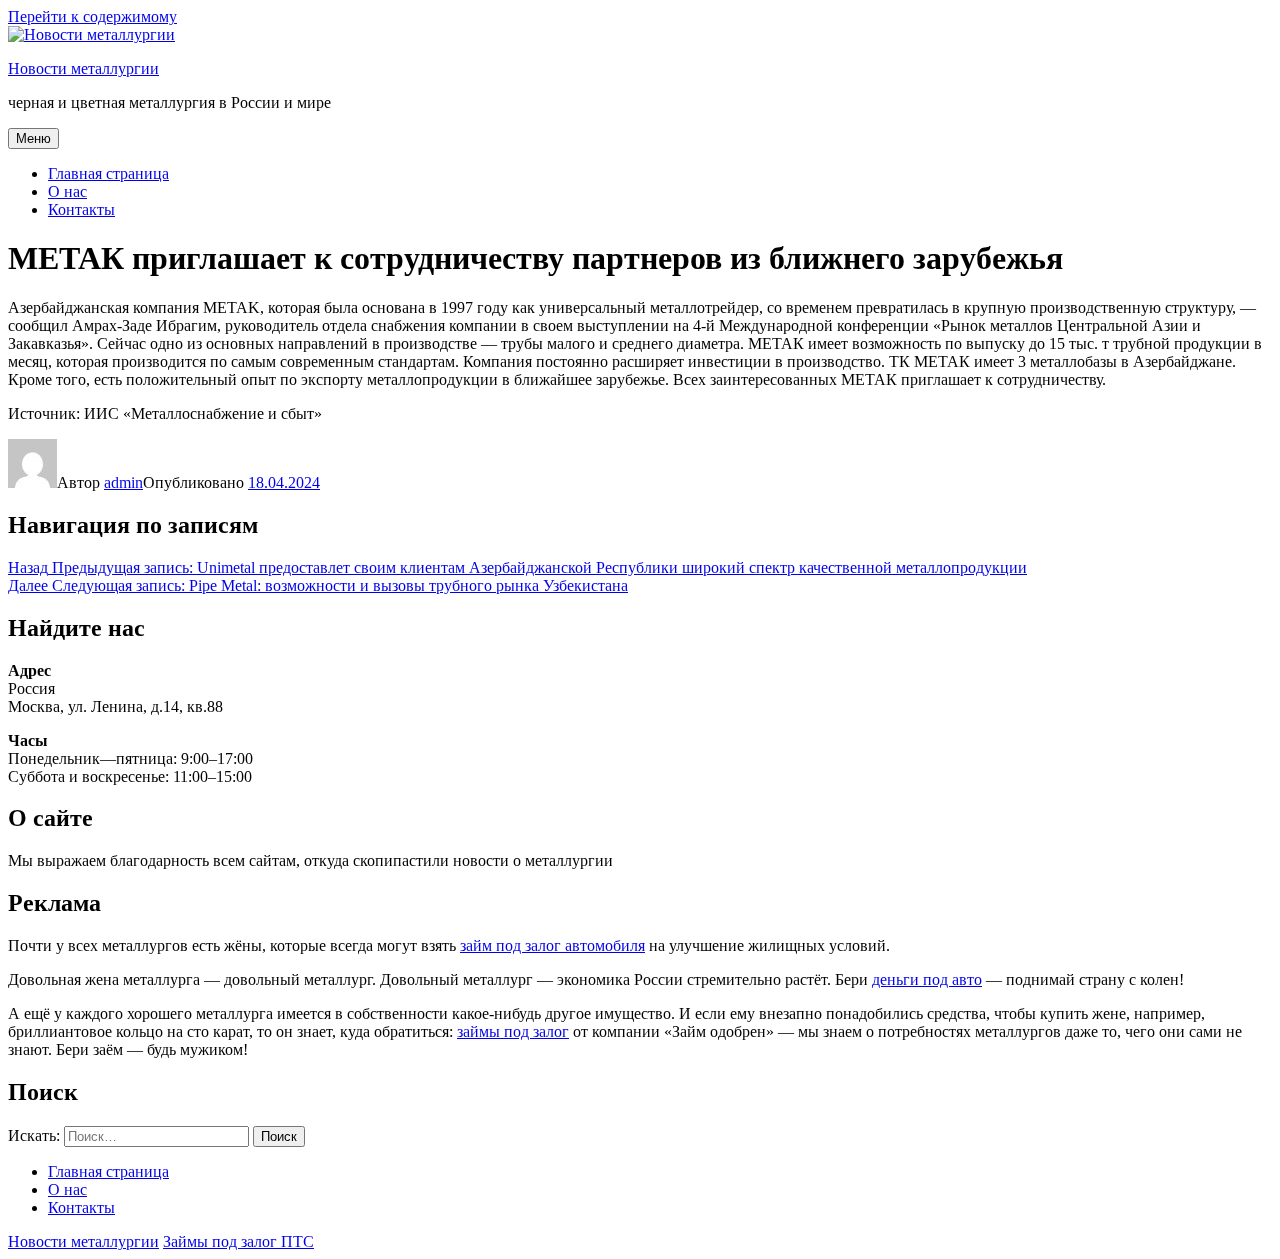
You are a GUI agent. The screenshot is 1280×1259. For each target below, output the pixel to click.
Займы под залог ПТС (238, 1241)
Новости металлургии (83, 68)
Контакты (81, 209)
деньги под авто (927, 979)
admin (123, 482)
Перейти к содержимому (92, 16)
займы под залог (513, 1031)
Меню (33, 138)
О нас (67, 191)
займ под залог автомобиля (552, 945)
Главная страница (108, 173)
